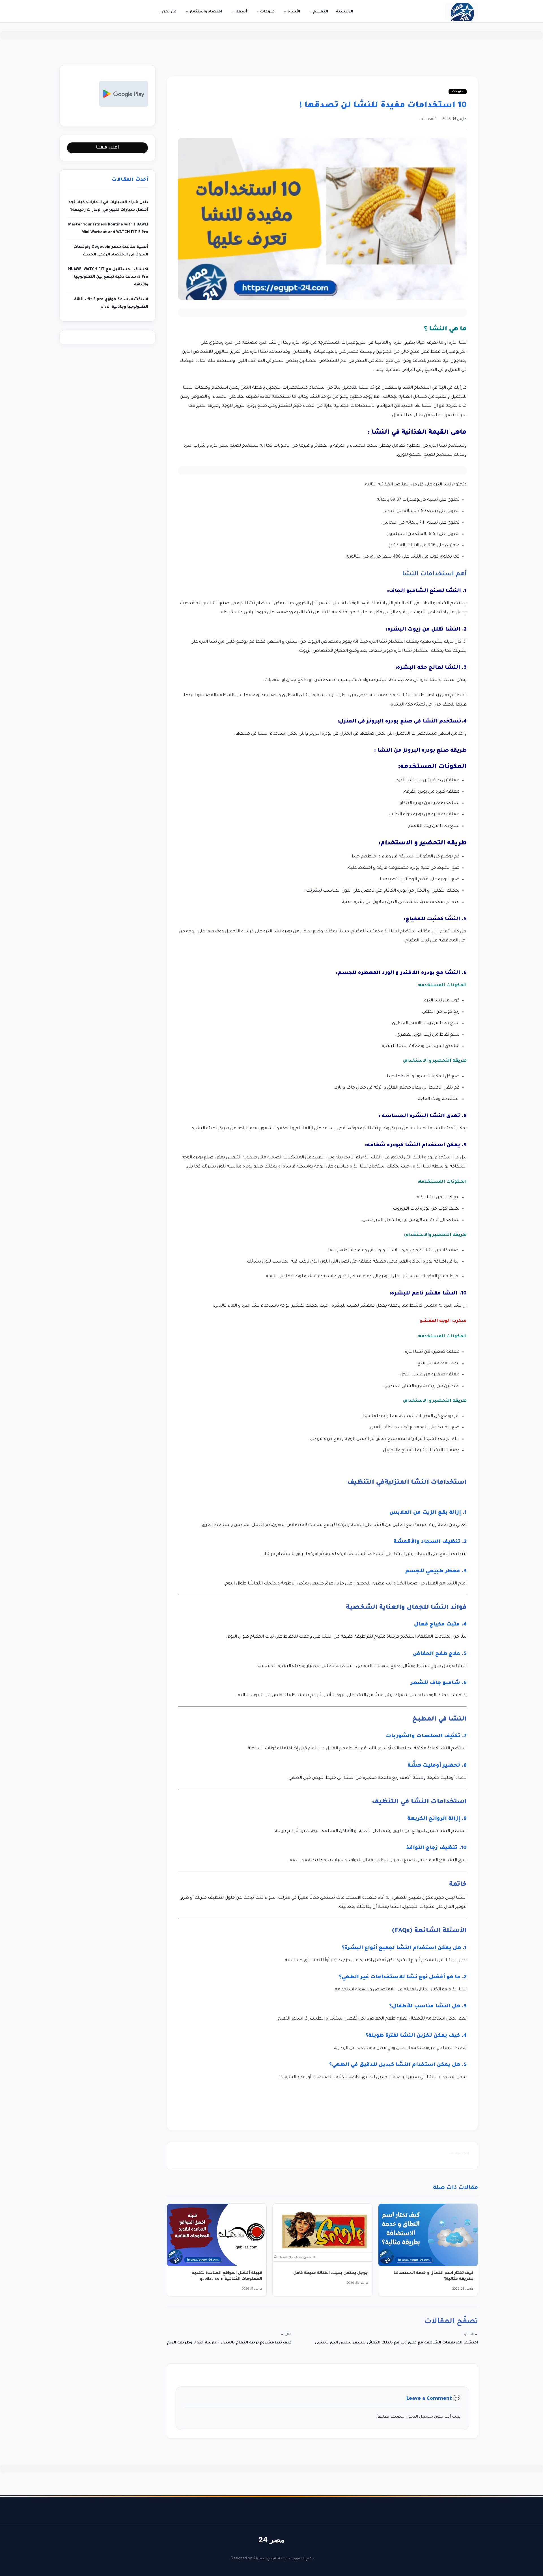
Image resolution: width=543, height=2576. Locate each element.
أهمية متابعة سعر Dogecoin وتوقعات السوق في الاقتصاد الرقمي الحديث (111, 251)
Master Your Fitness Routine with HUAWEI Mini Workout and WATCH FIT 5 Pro (108, 229)
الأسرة (293, 12)
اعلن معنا (107, 148)
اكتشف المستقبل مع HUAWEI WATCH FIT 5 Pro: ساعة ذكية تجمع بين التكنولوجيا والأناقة (108, 277)
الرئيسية (345, 12)
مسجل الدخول (419, 2417)
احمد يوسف (459, 2154)
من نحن (169, 12)
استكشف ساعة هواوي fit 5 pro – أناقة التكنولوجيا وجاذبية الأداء (111, 303)
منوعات (267, 12)
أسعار (241, 12)
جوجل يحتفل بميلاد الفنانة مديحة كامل (331, 2273)
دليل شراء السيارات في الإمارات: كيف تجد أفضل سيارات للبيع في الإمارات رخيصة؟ (108, 206)
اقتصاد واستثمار (205, 12)
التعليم (320, 12)
